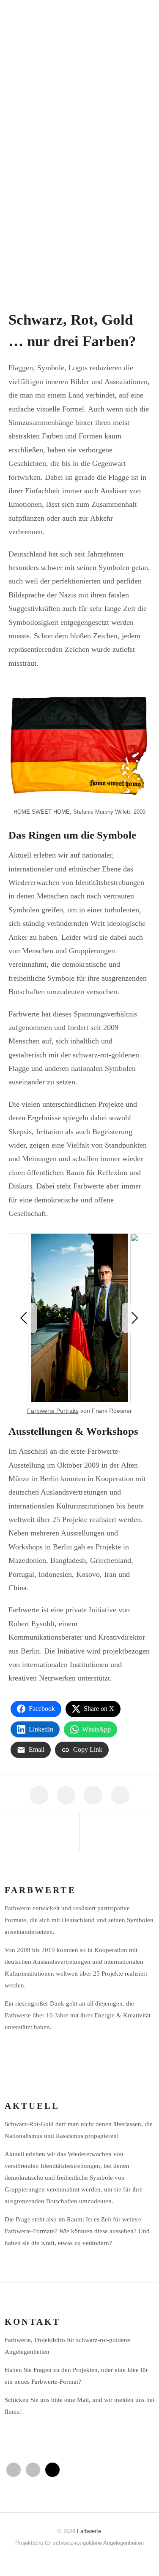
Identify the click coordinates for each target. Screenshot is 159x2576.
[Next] (134, 1318)
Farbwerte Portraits (53, 1411)
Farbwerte (89, 2531)
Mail (83, 2400)
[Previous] (25, 1318)
